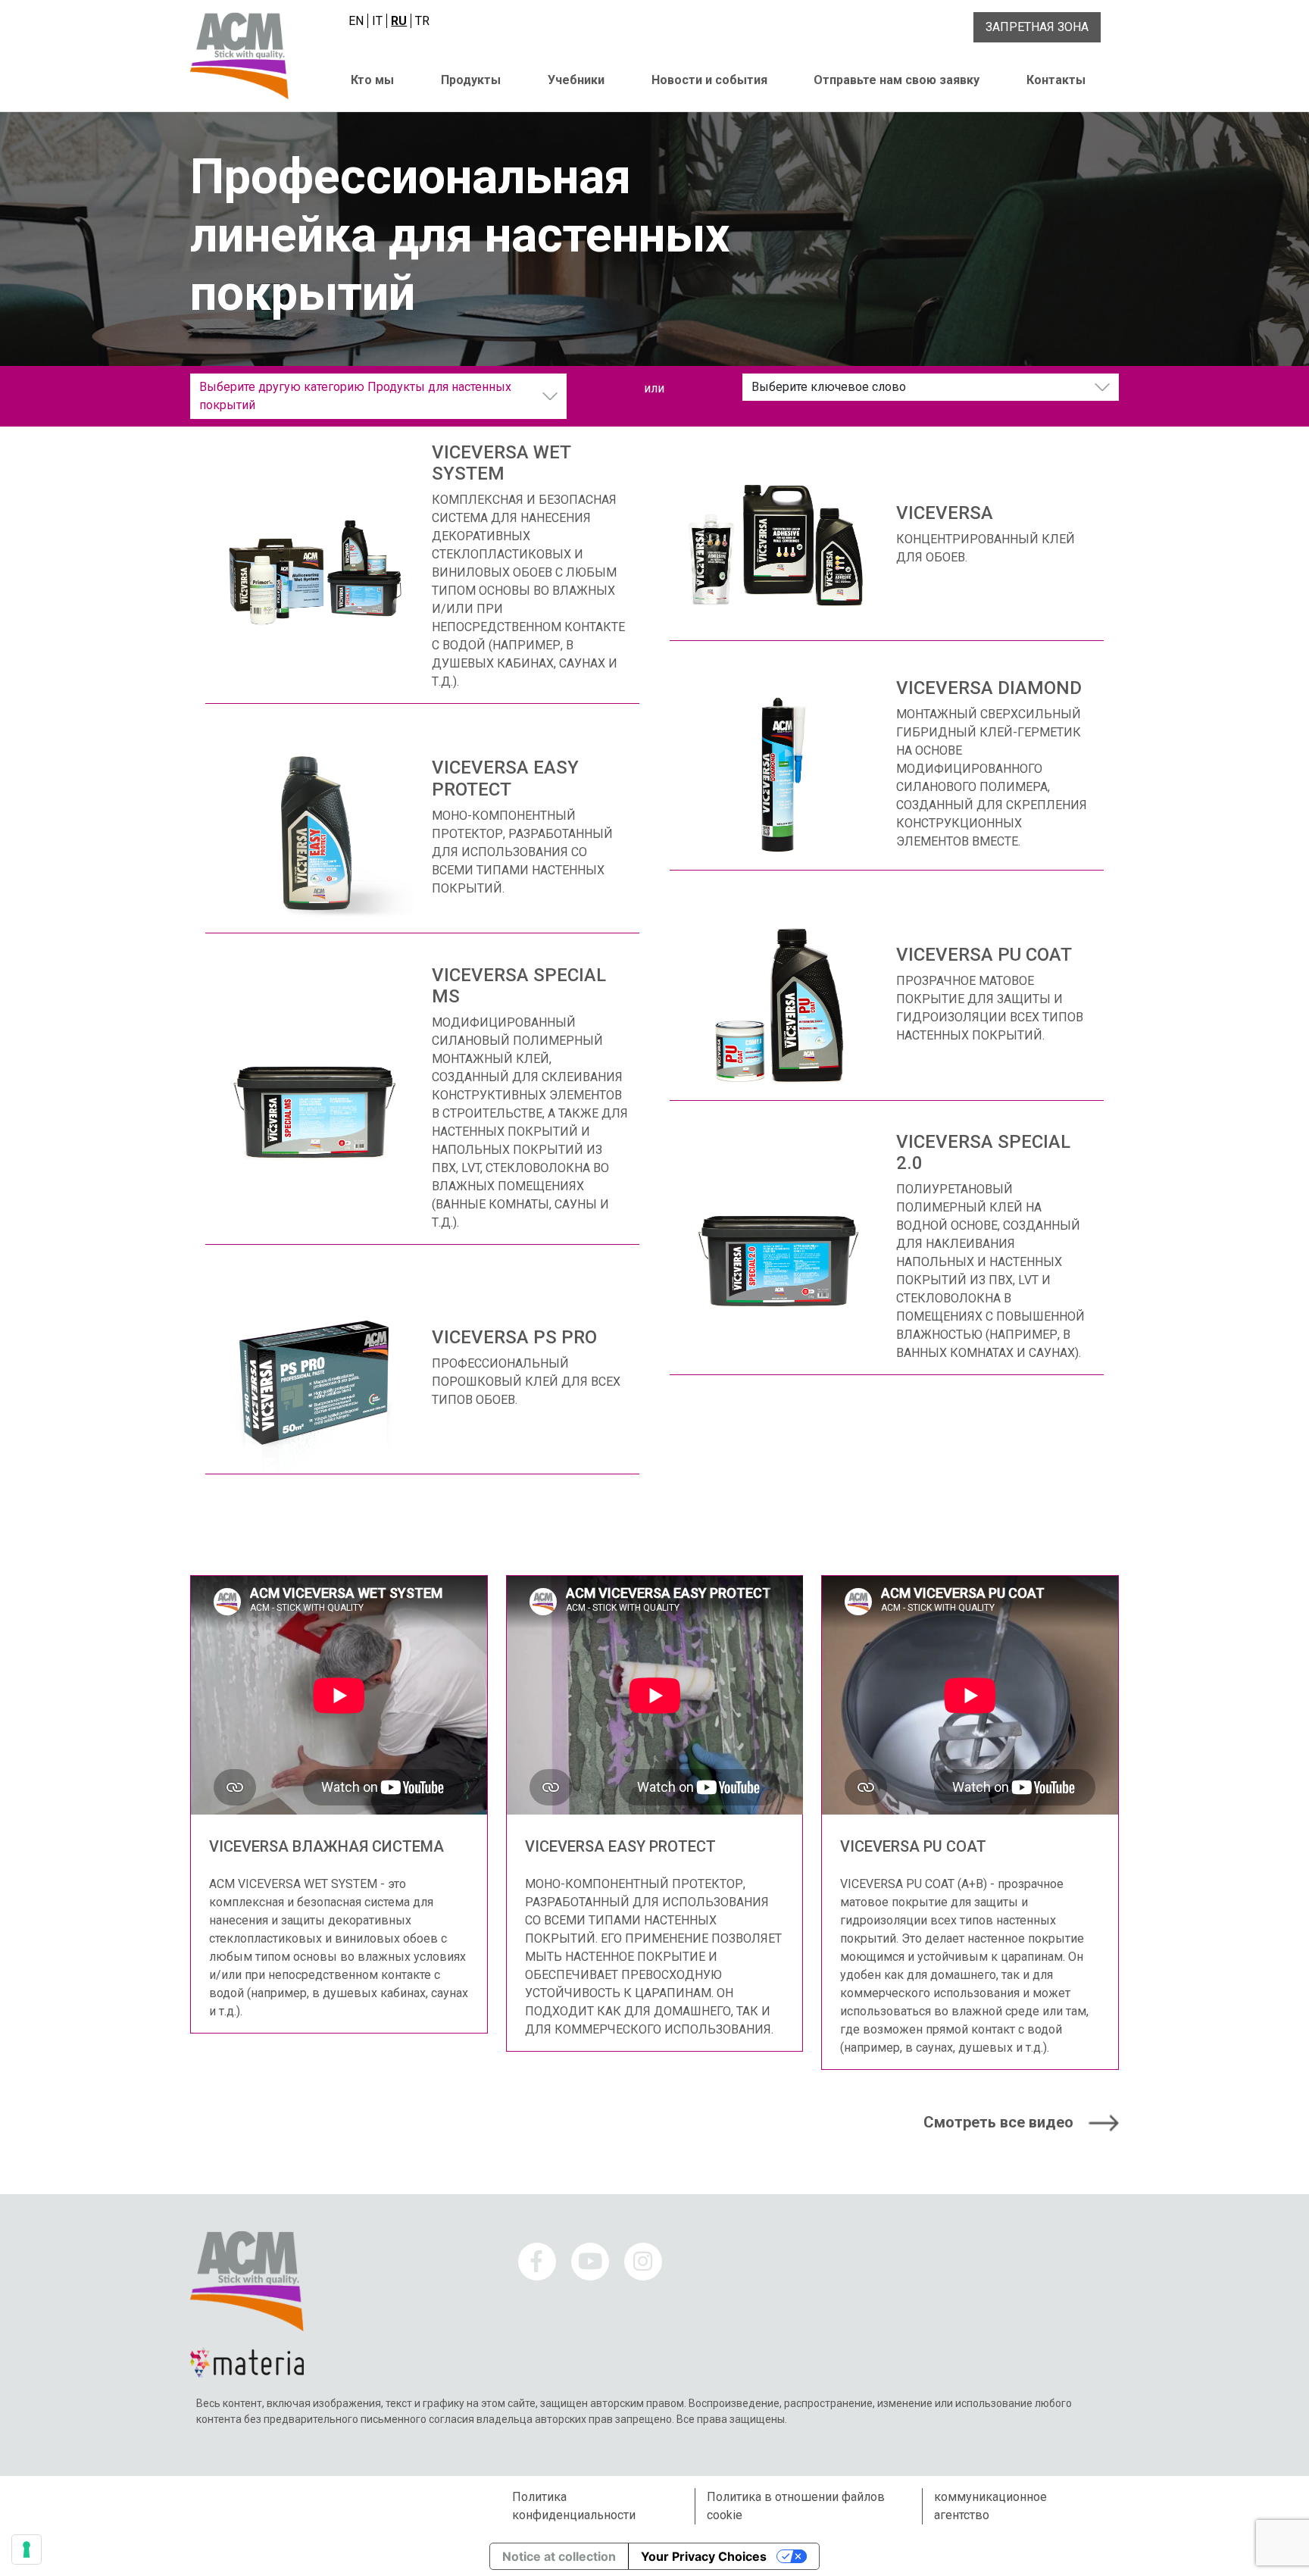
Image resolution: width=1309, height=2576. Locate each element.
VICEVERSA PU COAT (984, 955)
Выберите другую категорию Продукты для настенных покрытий (355, 396)
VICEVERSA (945, 513)
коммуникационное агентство (990, 2506)
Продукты (471, 80)
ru (399, 21)
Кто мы (372, 80)
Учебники (576, 80)
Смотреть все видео (998, 2122)
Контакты (1056, 80)
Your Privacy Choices (704, 2556)
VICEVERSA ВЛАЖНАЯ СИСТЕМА (326, 1846)
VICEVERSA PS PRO (514, 1337)
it (377, 21)
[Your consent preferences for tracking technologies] (27, 2549)
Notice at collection (559, 2556)
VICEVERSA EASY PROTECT (505, 778)
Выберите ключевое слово (829, 387)
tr (422, 21)
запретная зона (1037, 27)
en (356, 21)
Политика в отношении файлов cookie (796, 2506)
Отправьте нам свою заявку (897, 80)
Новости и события (709, 80)
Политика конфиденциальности (574, 2506)
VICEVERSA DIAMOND (989, 688)
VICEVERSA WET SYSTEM (501, 463)
